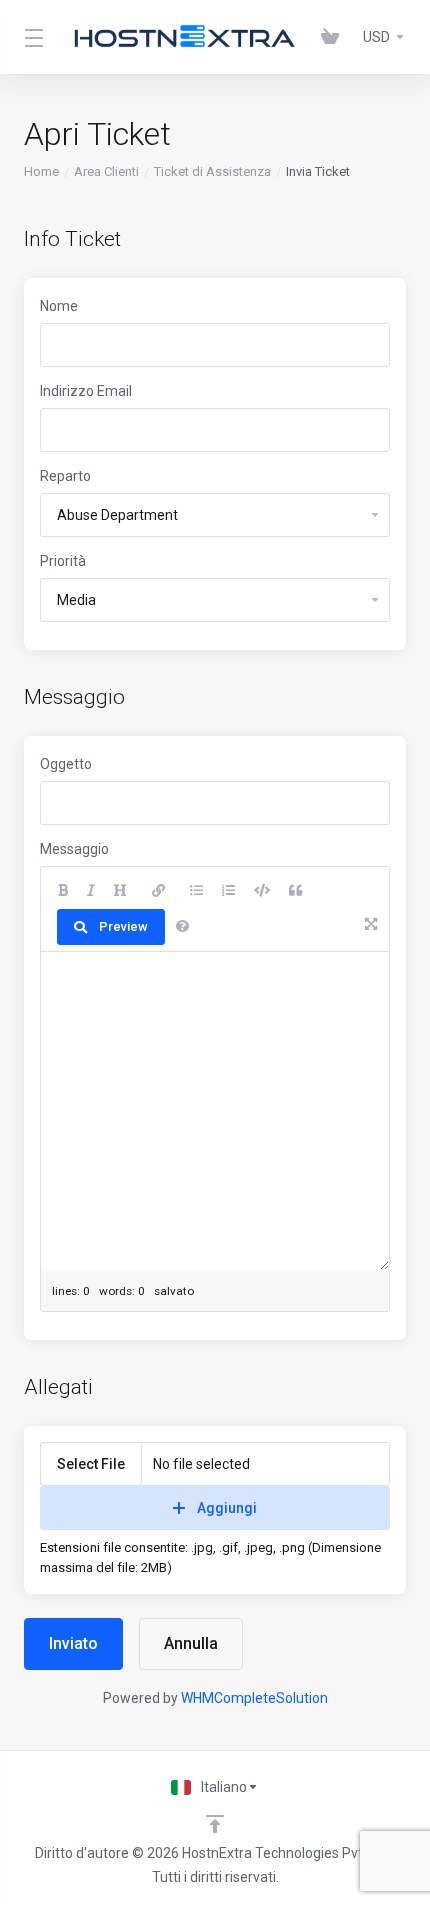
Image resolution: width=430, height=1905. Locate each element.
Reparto (65, 476)
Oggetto (66, 764)
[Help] (182, 927)
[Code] (262, 891)
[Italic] (91, 891)
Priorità (63, 561)
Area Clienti (106, 171)
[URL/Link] (158, 891)
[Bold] (63, 891)
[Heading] (120, 891)
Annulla (191, 1643)
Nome (59, 306)
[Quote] (295, 891)
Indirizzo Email (86, 391)
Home (41, 171)
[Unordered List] (196, 891)
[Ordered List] (228, 891)
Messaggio (74, 849)
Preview (123, 926)
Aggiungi (227, 1508)
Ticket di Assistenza (212, 171)
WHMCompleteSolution (254, 1698)
